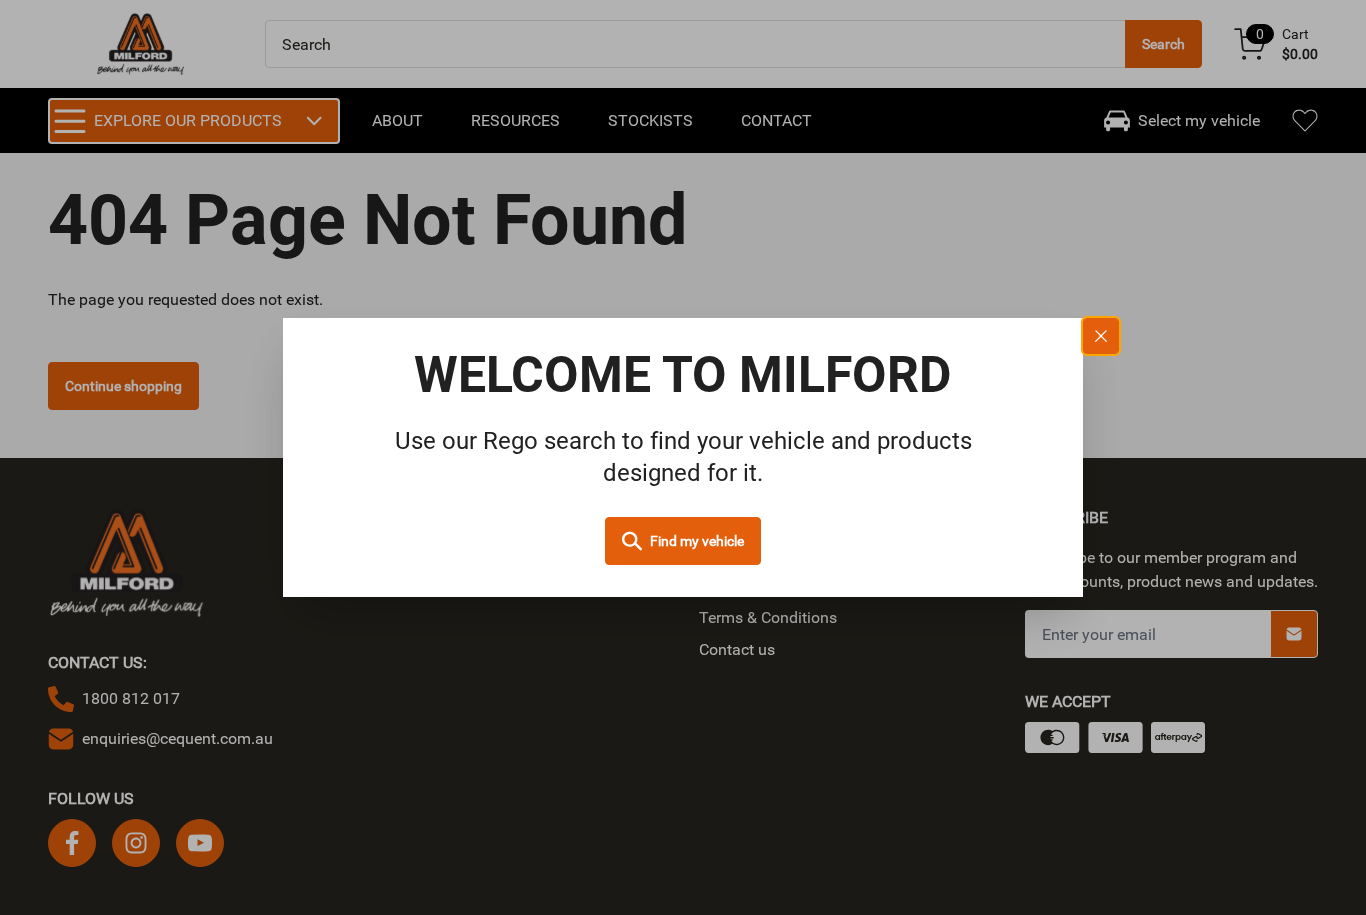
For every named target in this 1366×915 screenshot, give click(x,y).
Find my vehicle (697, 541)
